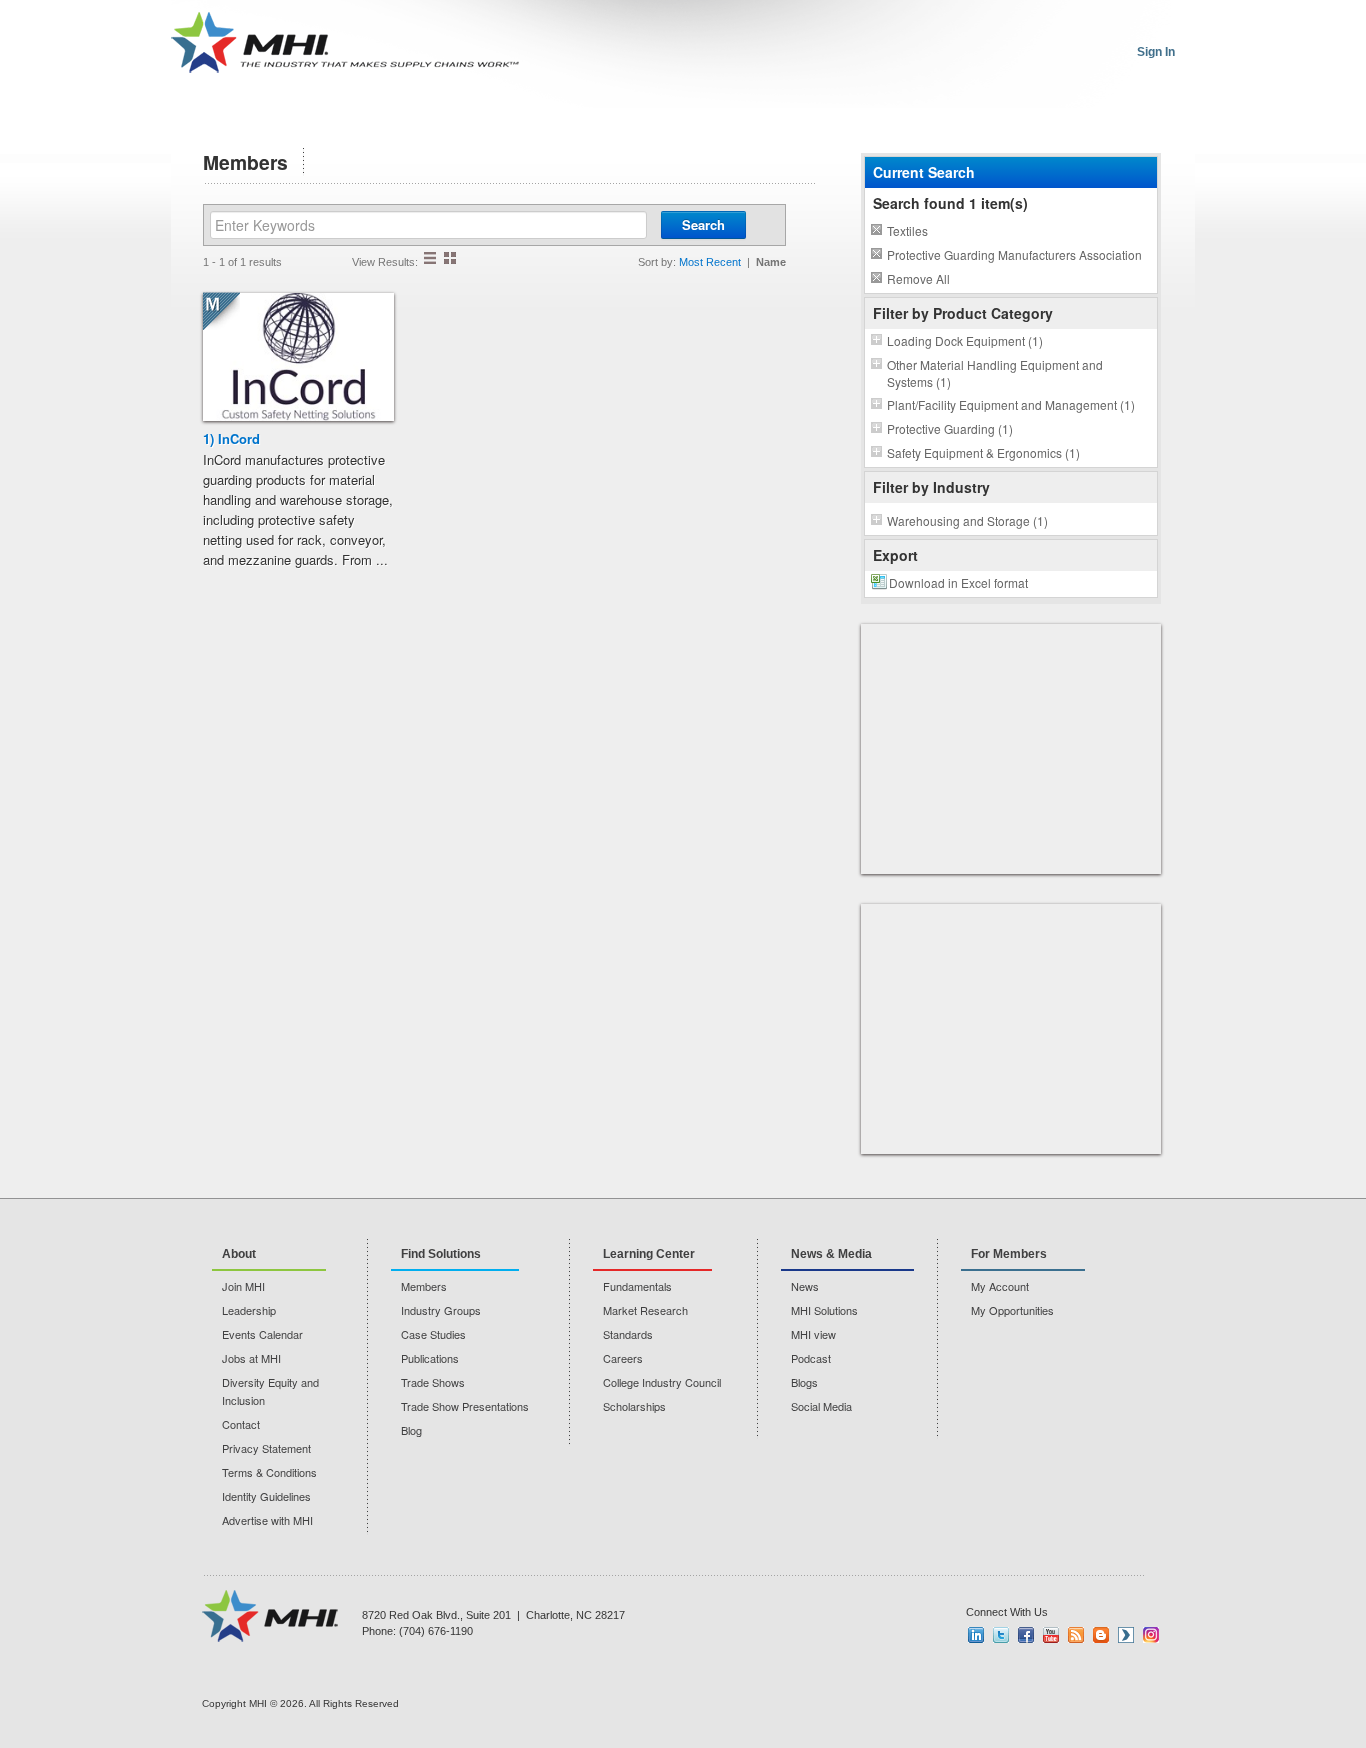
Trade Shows (433, 1382)
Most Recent (710, 262)
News (805, 1286)
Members (424, 1286)
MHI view (813, 1334)
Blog (411, 1430)
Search (703, 224)
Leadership (249, 1310)
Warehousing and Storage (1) (967, 520)
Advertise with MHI (267, 1520)
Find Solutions (441, 1254)
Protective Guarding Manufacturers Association (1014, 254)
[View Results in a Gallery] (450, 258)
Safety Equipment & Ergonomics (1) (983, 452)
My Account (1000, 1286)
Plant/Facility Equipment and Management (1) (1011, 404)
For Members (1009, 1254)
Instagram (1151, 1635)
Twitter (1001, 1635)
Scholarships (634, 1406)
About (239, 1254)
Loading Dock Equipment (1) (965, 340)
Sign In (1156, 52)
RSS (1076, 1635)
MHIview (1126, 1635)
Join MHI (243, 1286)
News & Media (831, 1254)
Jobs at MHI (251, 1358)
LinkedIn (976, 1635)
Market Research (645, 1310)
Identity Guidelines (266, 1496)
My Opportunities (1012, 1310)
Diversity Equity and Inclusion (270, 1391)
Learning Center (649, 1254)
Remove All (918, 278)
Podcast (811, 1358)
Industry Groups (441, 1310)
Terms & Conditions (269, 1472)
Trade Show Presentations (465, 1406)
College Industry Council (662, 1382)
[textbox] (428, 225)
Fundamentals (637, 1286)
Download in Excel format (958, 582)
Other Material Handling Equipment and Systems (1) (995, 373)
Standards (628, 1334)
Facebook (1026, 1635)
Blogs (804, 1382)
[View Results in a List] (430, 258)
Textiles (907, 230)
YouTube (1051, 1635)
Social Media (821, 1406)
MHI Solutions (824, 1310)
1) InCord (231, 438)
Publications (430, 1358)
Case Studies (433, 1334)
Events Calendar (262, 1334)
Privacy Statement (266, 1448)
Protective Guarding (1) (950, 428)
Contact (241, 1424)
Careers (623, 1358)
